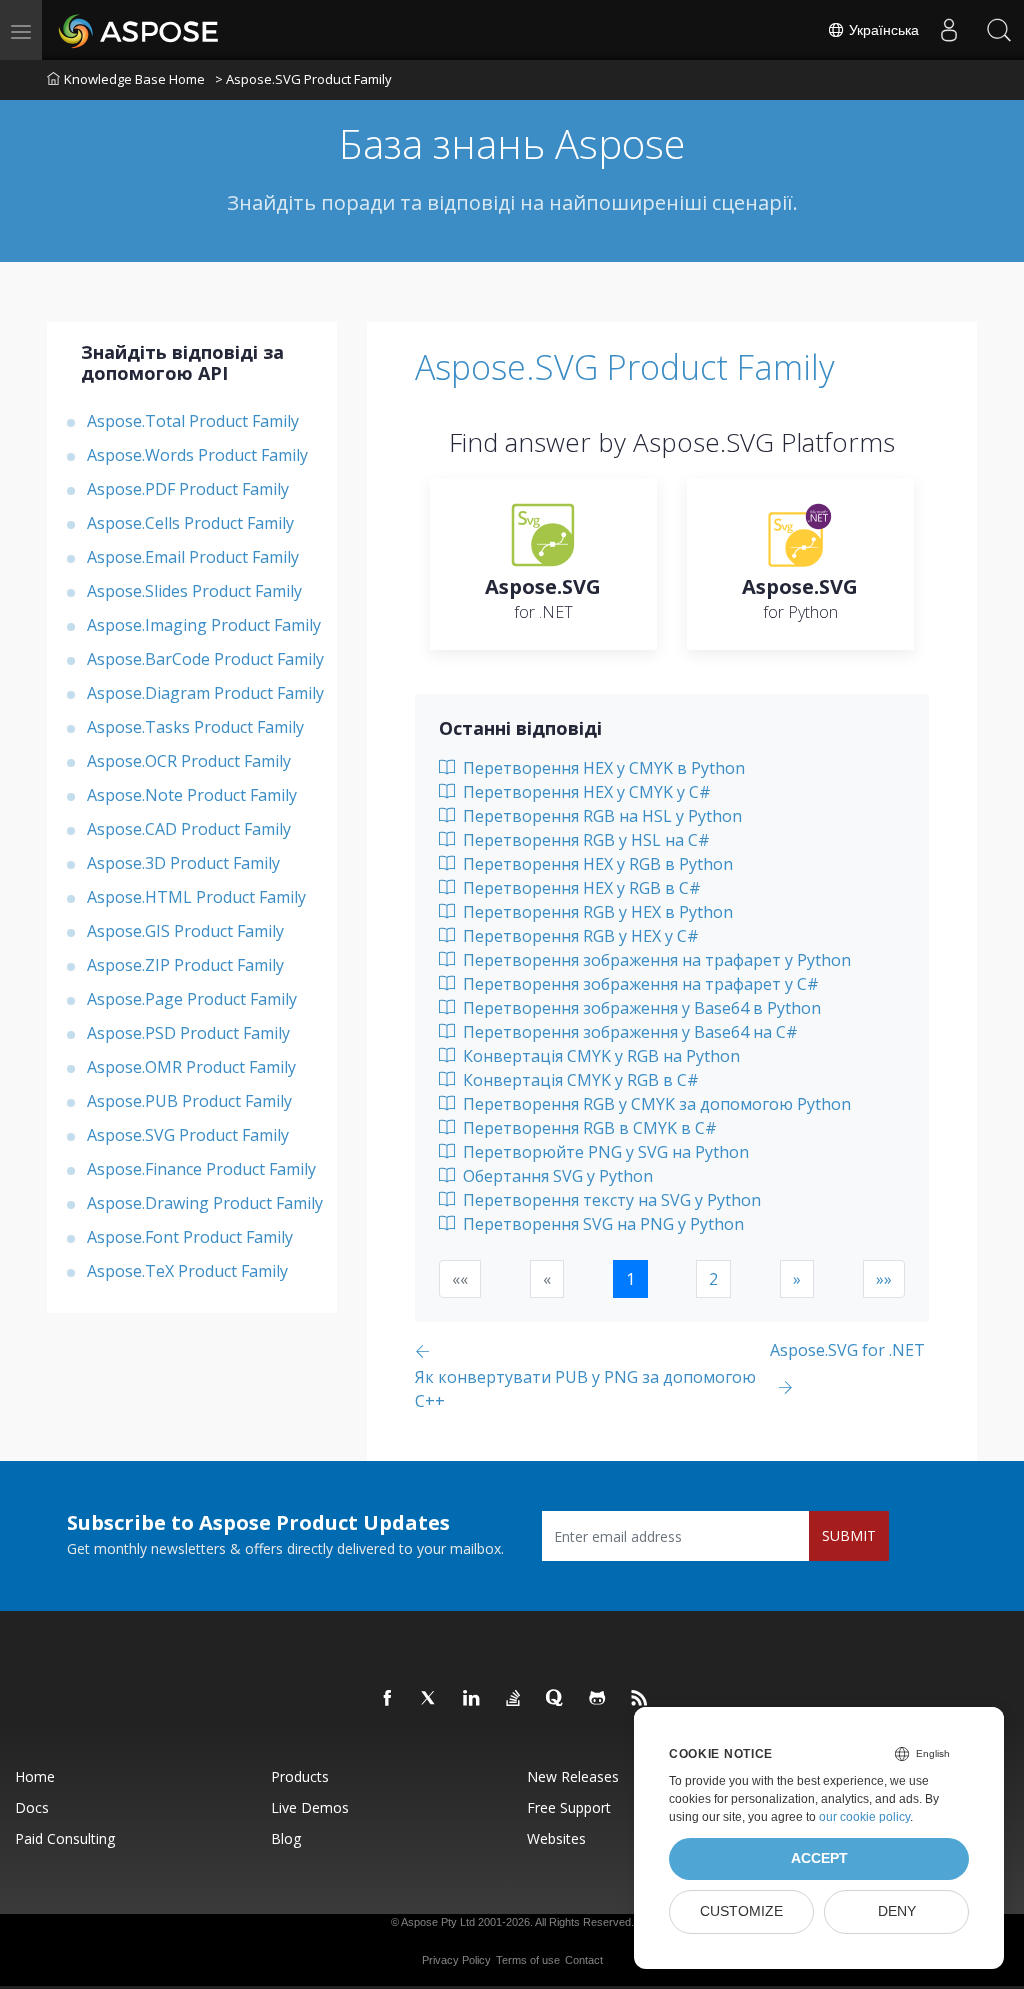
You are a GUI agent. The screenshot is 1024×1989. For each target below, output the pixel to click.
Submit (849, 1535)
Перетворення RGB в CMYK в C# (588, 1128)
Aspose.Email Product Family (193, 557)
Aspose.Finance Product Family (201, 1169)
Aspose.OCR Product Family (189, 761)
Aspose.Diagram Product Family (205, 693)
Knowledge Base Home (134, 79)
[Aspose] (139, 30)
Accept (819, 1858)
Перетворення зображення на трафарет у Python (655, 960)
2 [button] (713, 1279)
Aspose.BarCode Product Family (205, 659)
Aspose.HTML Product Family (196, 897)
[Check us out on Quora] (556, 1699)
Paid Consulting (65, 1838)
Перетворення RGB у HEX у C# (579, 936)
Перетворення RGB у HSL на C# (584, 840)
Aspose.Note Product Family (192, 795)
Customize (741, 1911)
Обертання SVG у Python (556, 1176)
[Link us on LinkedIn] (472, 1699)
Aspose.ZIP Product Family (185, 965)
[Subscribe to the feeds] (640, 1699)
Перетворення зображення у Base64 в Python (640, 1008)
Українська (882, 30)
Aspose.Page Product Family (192, 999)
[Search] (999, 30)
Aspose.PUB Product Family (189, 1101)
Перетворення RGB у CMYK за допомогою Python (655, 1104)
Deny (897, 1911)
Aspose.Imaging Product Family (204, 625)
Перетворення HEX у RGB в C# (580, 888)
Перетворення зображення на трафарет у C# (639, 984)
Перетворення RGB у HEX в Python (596, 912)
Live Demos (310, 1807)
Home (35, 1776)
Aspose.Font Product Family (190, 1237)
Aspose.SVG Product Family (188, 1135)
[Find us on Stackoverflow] (514, 1699)
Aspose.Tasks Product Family (195, 727)
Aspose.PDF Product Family (188, 489)
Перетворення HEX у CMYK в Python (602, 768)
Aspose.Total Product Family (193, 421)
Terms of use (528, 1960)
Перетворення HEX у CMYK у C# (585, 792)
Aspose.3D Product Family (183, 863)
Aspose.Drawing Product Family (205, 1203)
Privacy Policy (456, 1960)
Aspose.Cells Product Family (190, 523)
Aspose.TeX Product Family (187, 1271)
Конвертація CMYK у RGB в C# (579, 1080)
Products (300, 1776)
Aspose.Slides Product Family (194, 591)
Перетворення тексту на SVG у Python (610, 1200)
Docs (32, 1807)
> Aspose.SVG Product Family (303, 79)
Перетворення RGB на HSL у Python (600, 816)
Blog (286, 1838)
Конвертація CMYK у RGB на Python (599, 1056)
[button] (797, 1279)
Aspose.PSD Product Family (188, 1033)
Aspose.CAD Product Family (189, 829)
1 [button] (630, 1279)
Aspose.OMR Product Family (191, 1067)
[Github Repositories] (598, 1699)
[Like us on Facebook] (388, 1699)
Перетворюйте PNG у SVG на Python (604, 1152)
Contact (584, 1960)
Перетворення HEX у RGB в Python (596, 864)
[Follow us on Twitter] (430, 1699)
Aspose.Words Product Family (197, 455)
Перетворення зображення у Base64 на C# (628, 1032)
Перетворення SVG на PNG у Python (601, 1224)
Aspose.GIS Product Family (185, 931)
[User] (949, 30)
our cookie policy (864, 1817)
